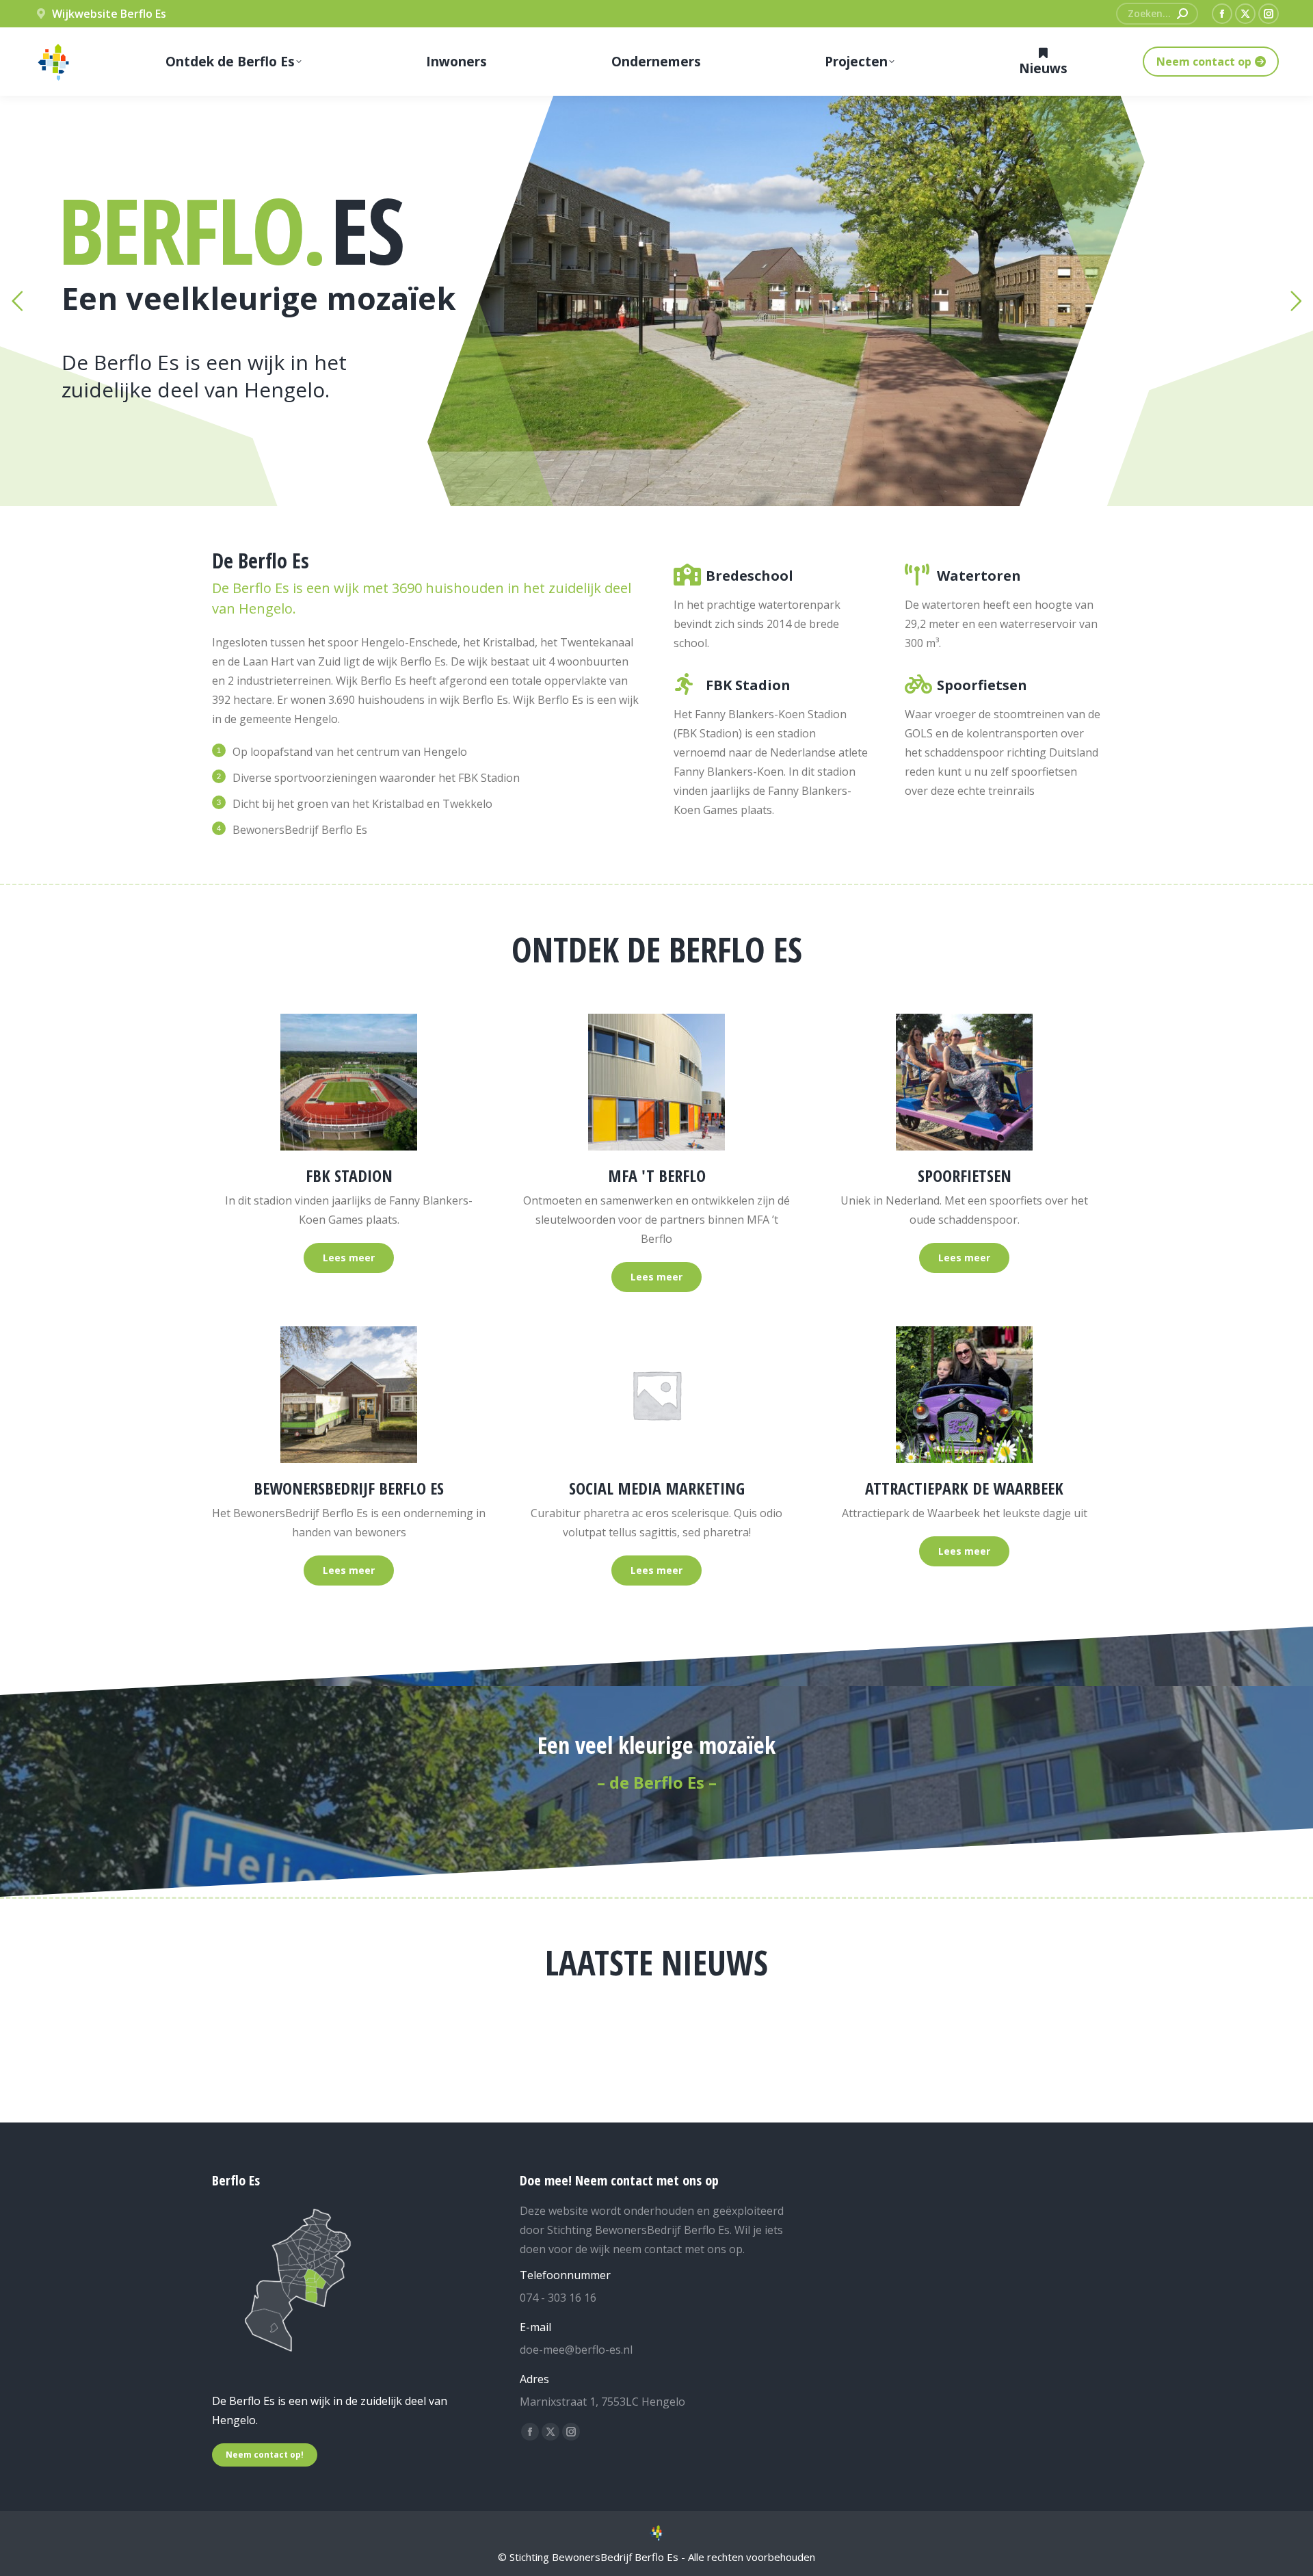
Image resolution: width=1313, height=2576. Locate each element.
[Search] (1182, 14)
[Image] (349, 1082)
